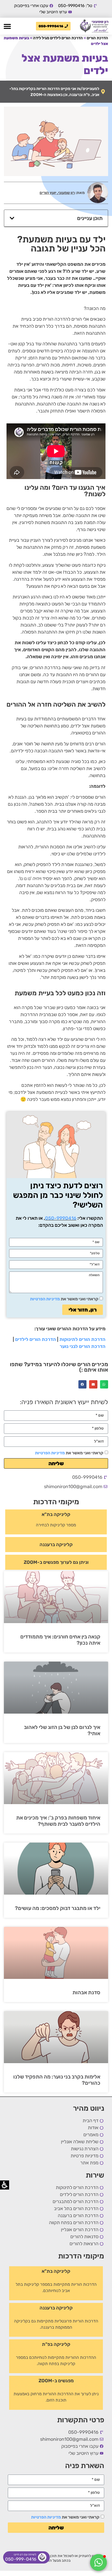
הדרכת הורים (97, 38)
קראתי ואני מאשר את (69, 1453)
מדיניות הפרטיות (50, 1453)
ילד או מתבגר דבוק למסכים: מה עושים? (58, 1908)
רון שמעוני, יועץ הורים (57, 193)
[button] (7, 26)
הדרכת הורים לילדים (36, 1339)
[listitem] (94, 26)
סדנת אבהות (86, 1992)
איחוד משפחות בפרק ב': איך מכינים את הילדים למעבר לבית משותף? (58, 1821)
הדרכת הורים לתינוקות (82, 1339)
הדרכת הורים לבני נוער (83, 1346)
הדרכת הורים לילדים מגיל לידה (58, 38)
